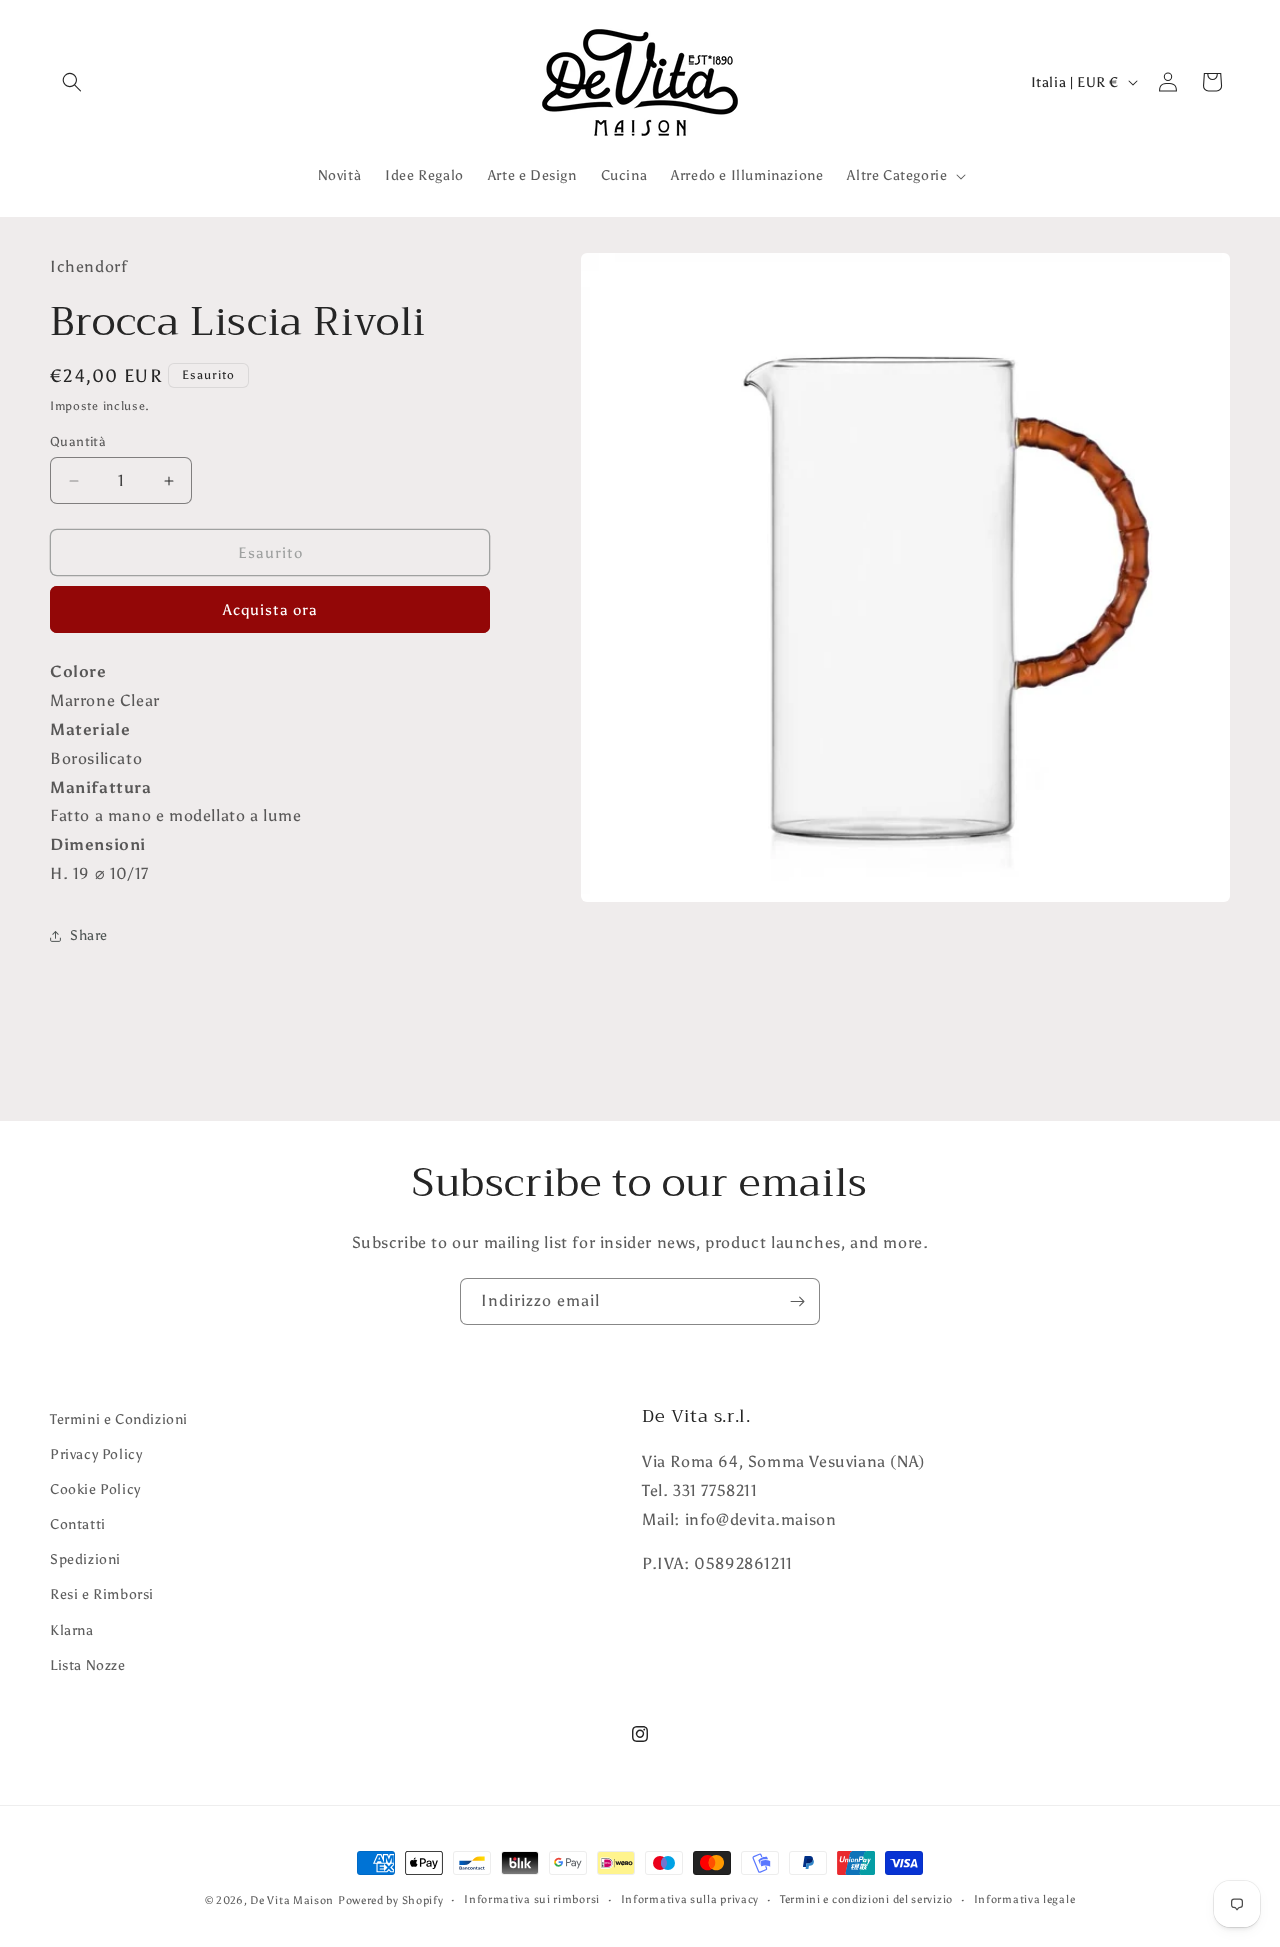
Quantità (78, 441)
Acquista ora (270, 610)
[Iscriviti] (797, 1301)
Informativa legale (1025, 1899)
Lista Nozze (88, 1665)
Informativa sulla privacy (690, 1899)
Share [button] (89, 935)
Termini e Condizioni (119, 1419)
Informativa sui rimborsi (532, 1899)
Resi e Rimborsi (102, 1595)
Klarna (72, 1630)
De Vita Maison (292, 1900)
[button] (72, 82)
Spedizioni (85, 1560)
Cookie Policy (95, 1489)
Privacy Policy (96, 1454)
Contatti (78, 1524)
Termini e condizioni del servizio (866, 1899)
